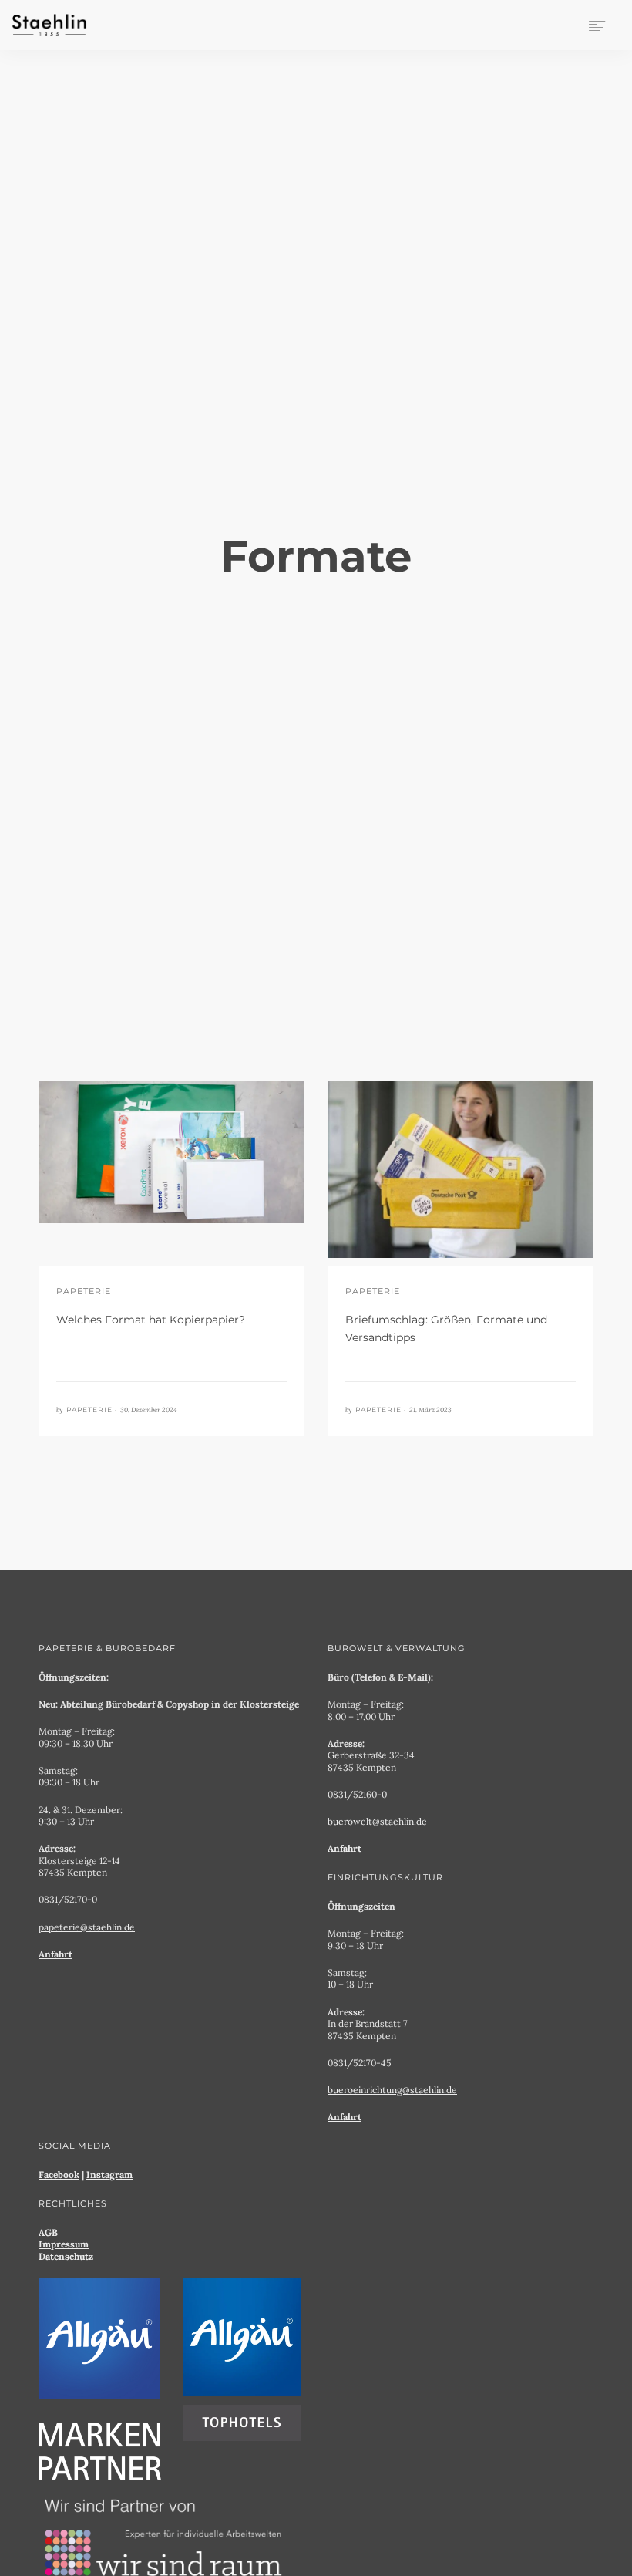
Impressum (64, 2244)
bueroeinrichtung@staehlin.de (392, 2090)
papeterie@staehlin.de (87, 1927)
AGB (48, 2232)
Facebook (59, 2175)
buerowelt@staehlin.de (377, 1821)
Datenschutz (66, 2256)
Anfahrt (55, 1954)
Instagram (109, 2175)
